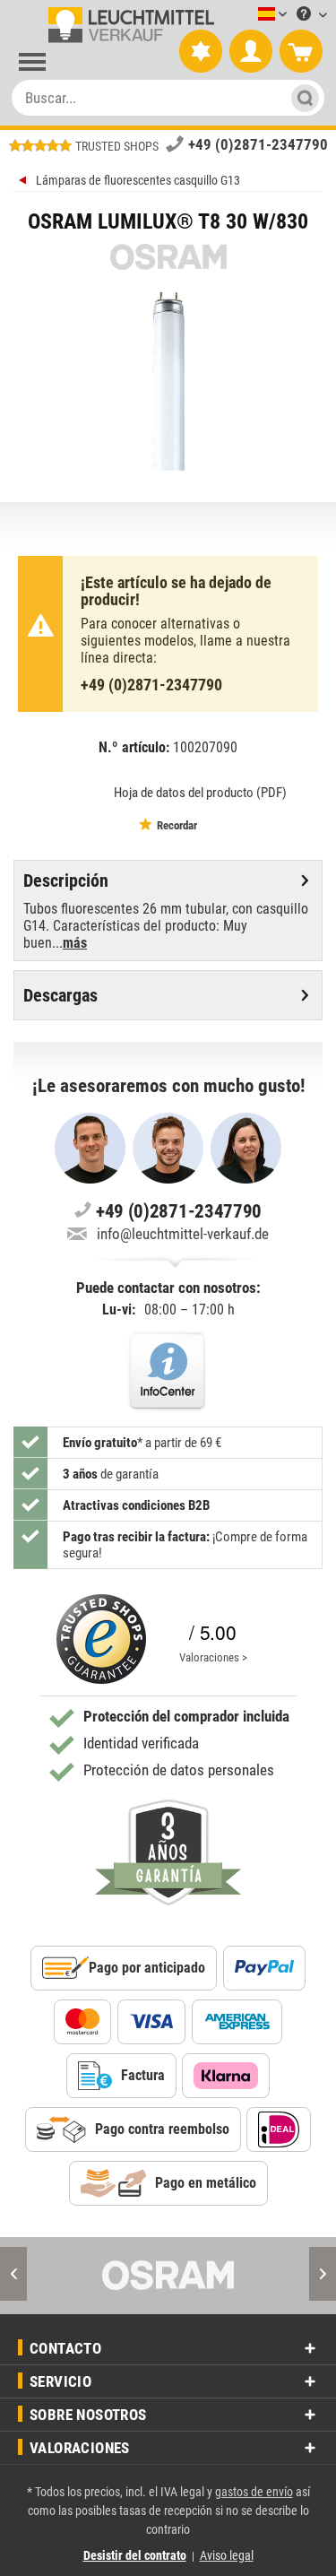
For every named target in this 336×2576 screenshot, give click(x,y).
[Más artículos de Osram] (168, 257)
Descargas (60, 995)
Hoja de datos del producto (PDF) (200, 793)
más (75, 943)
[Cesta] (301, 52)
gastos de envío (254, 2492)
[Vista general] (25, 182)
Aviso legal (227, 2555)
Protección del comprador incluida (186, 1716)
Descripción (66, 880)
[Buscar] (300, 98)
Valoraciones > (213, 1657)
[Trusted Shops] (101, 1639)
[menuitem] (246, 15)
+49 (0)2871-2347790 (258, 144)
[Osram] (168, 2276)
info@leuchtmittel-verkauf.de (183, 1234)
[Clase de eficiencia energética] (78, 791)
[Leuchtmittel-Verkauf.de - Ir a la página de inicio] (128, 25)
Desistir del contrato (135, 2555)
